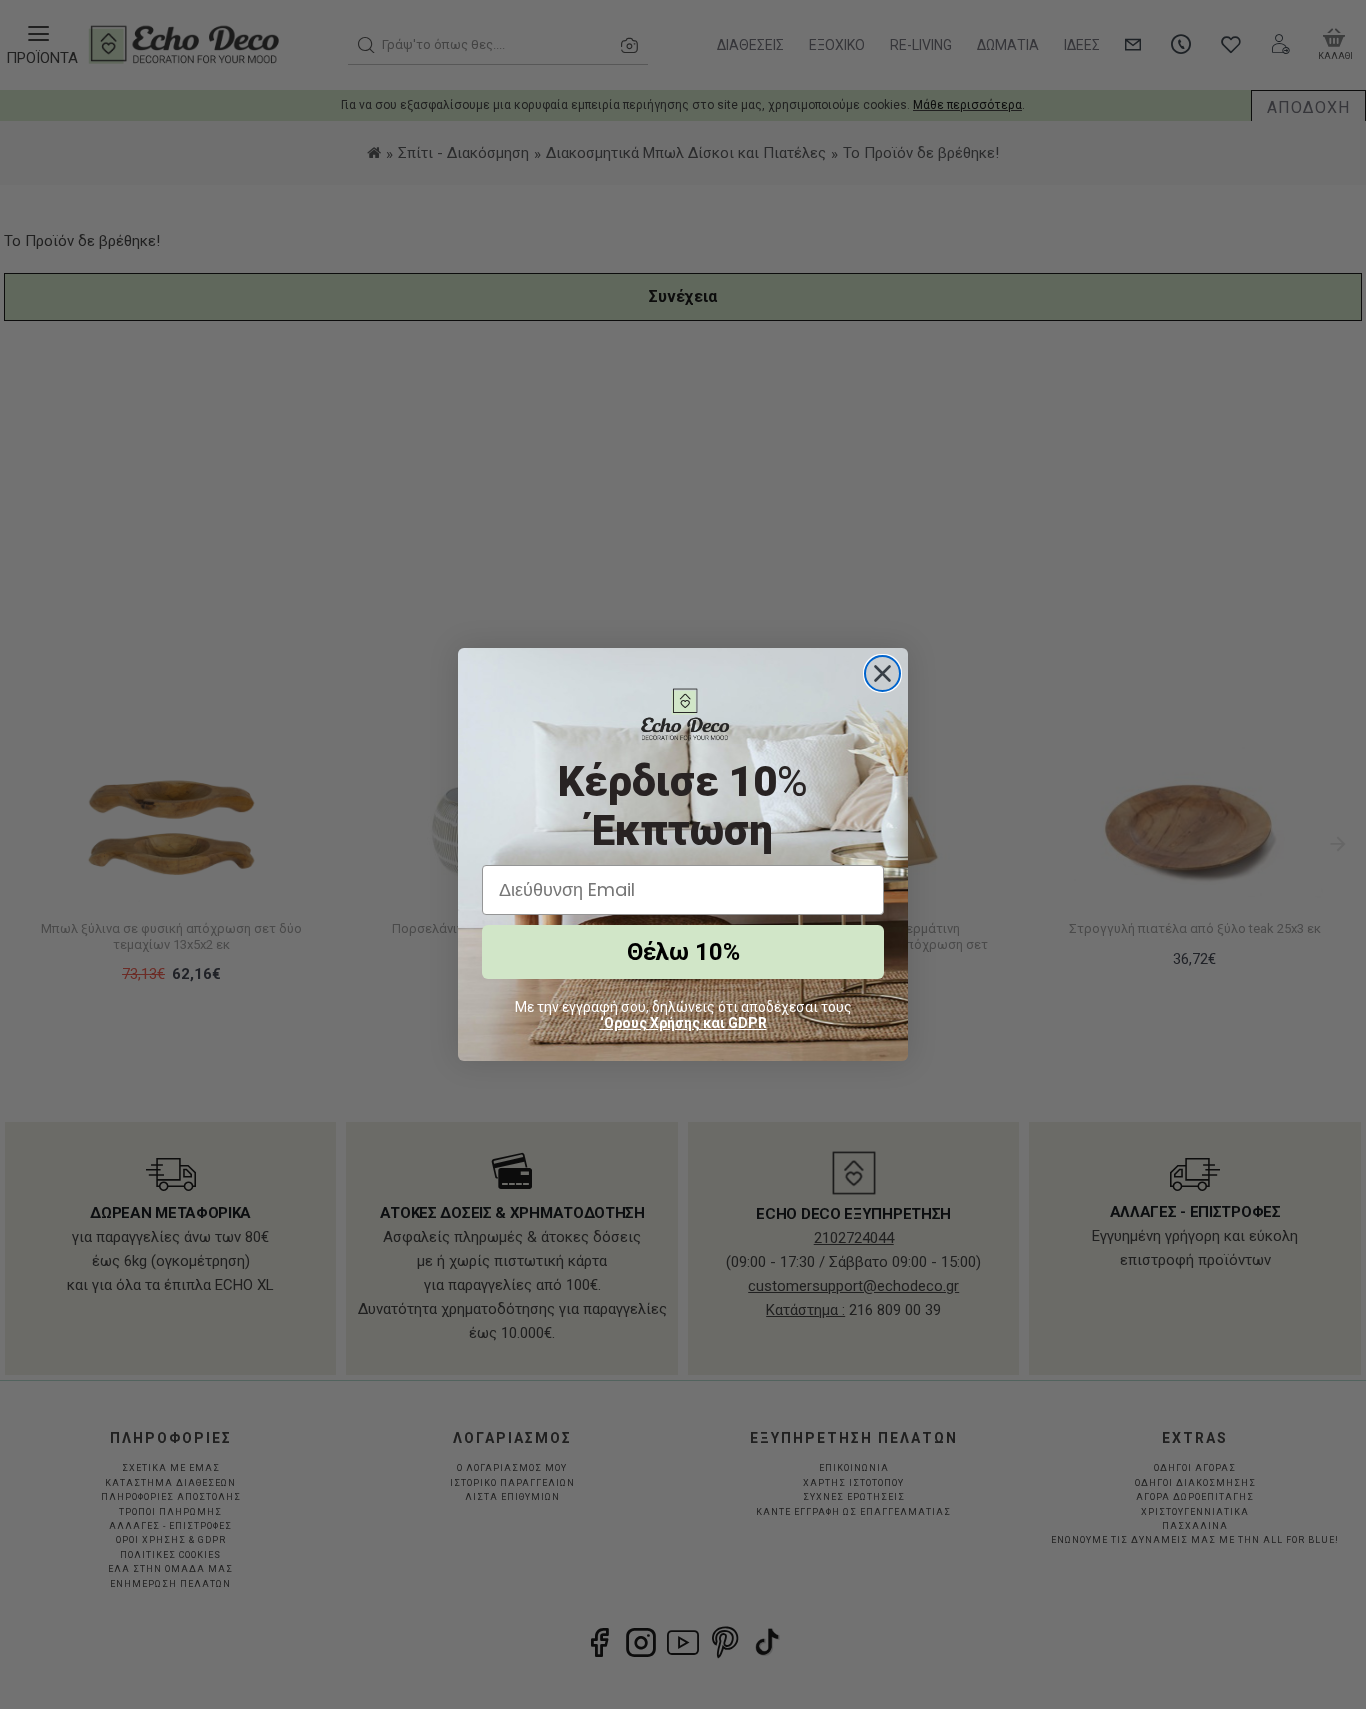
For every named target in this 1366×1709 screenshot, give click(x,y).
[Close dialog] (882, 673)
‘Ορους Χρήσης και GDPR (683, 1023)
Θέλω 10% (683, 952)
